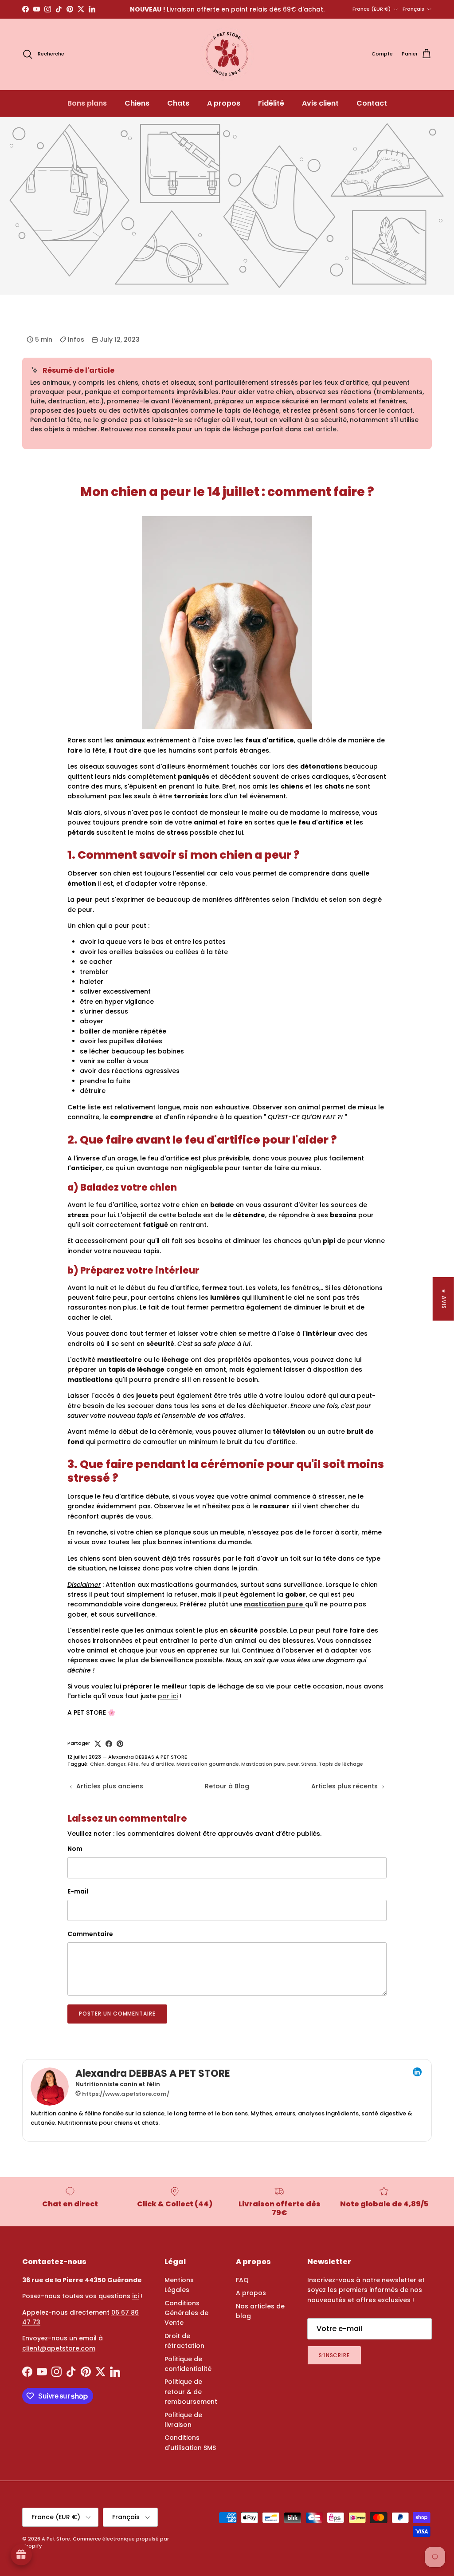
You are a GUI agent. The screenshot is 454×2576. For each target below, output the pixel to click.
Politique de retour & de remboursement (191, 2392)
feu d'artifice (158, 1764)
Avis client (320, 103)
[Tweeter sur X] (98, 1744)
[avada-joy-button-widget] (21, 2555)
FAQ (242, 2280)
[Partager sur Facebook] (109, 1744)
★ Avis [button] (444, 1298)
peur (293, 1764)
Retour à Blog (227, 1786)
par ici (168, 1696)
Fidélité (271, 103)
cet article (320, 429)
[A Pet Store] (227, 54)
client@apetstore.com (59, 2348)
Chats (178, 103)
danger (116, 1764)
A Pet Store (56, 2539)
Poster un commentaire (117, 2014)
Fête (133, 1764)
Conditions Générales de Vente (186, 2313)
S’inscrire (335, 2355)
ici (135, 2296)
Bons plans (87, 103)
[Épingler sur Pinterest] (120, 1744)
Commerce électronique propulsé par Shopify (96, 2542)
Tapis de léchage (341, 1764)
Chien (97, 1764)
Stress (309, 1764)
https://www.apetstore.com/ (125, 2094)
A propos (224, 103)
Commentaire (90, 1934)
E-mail (78, 1892)
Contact (372, 103)
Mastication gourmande (208, 1764)
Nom (75, 1849)
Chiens (137, 103)
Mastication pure (263, 1764)
